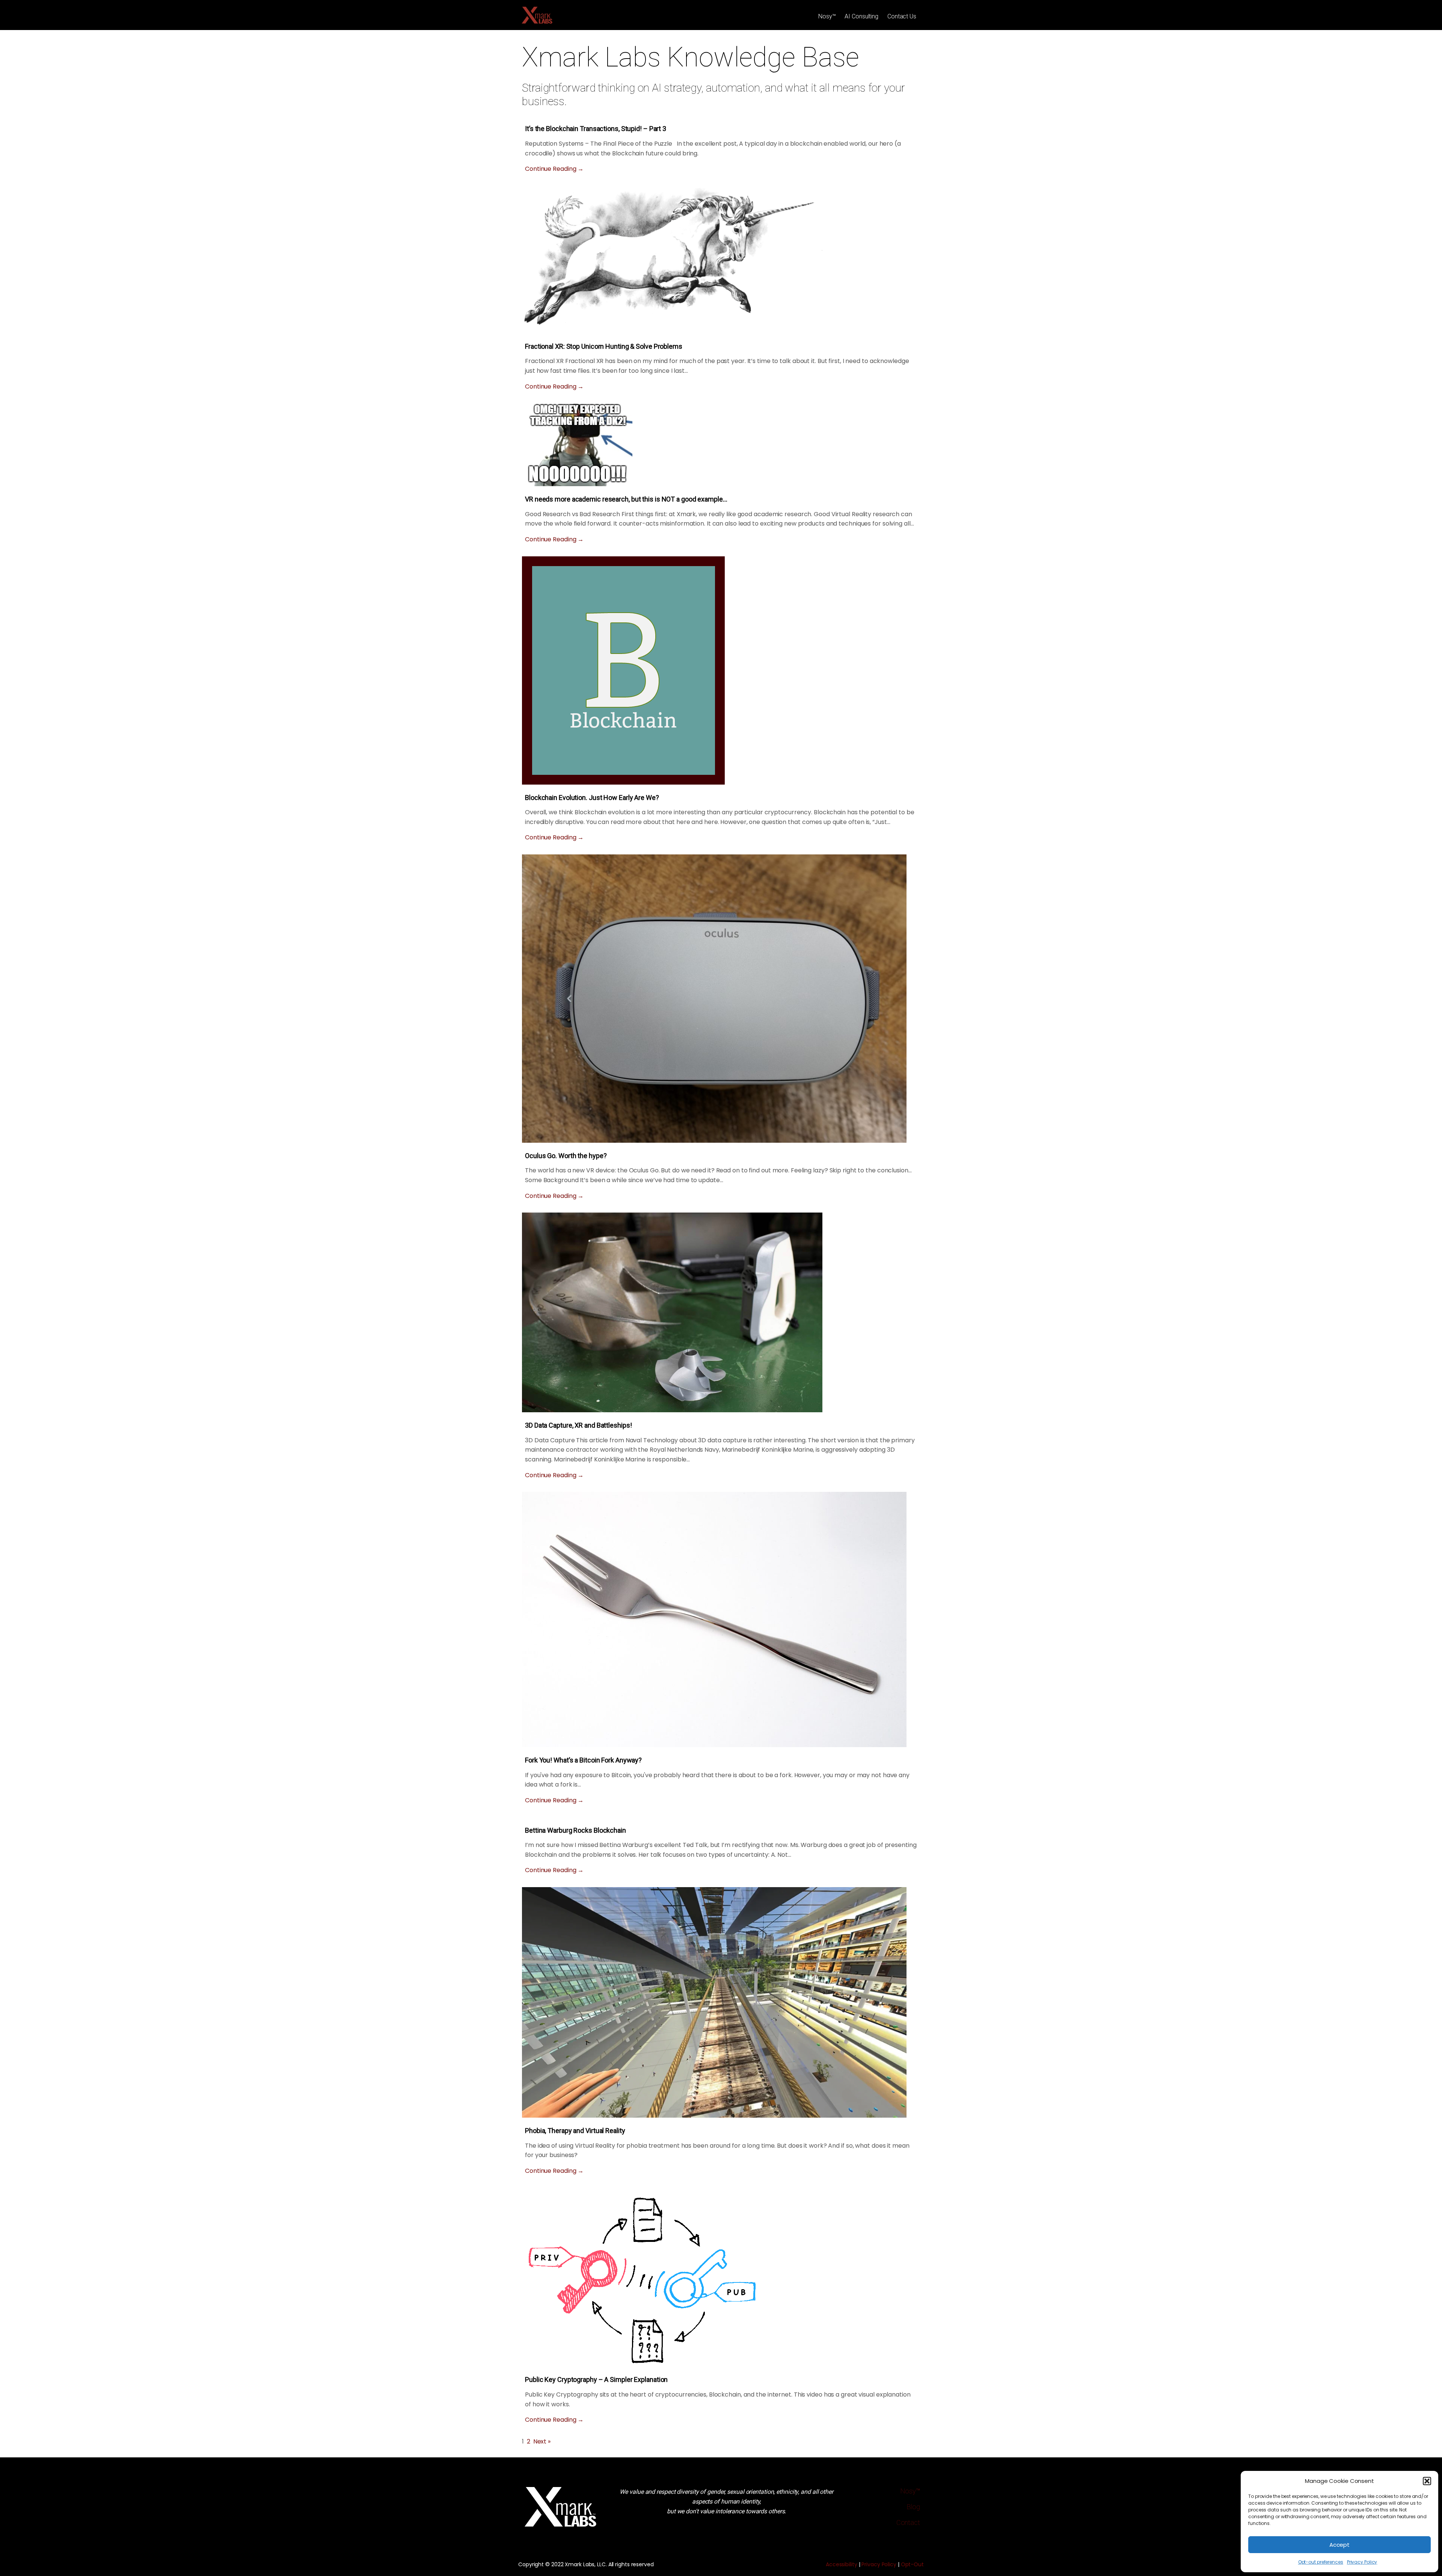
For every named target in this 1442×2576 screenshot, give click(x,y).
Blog (913, 2507)
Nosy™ (827, 16)
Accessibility (842, 2564)
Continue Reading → (554, 169)
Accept (1339, 2545)
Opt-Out (912, 2564)
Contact (908, 2523)
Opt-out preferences (1321, 2562)
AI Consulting (861, 16)
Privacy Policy (1362, 2562)
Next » (542, 2441)
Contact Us (902, 16)
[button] (1427, 2481)
